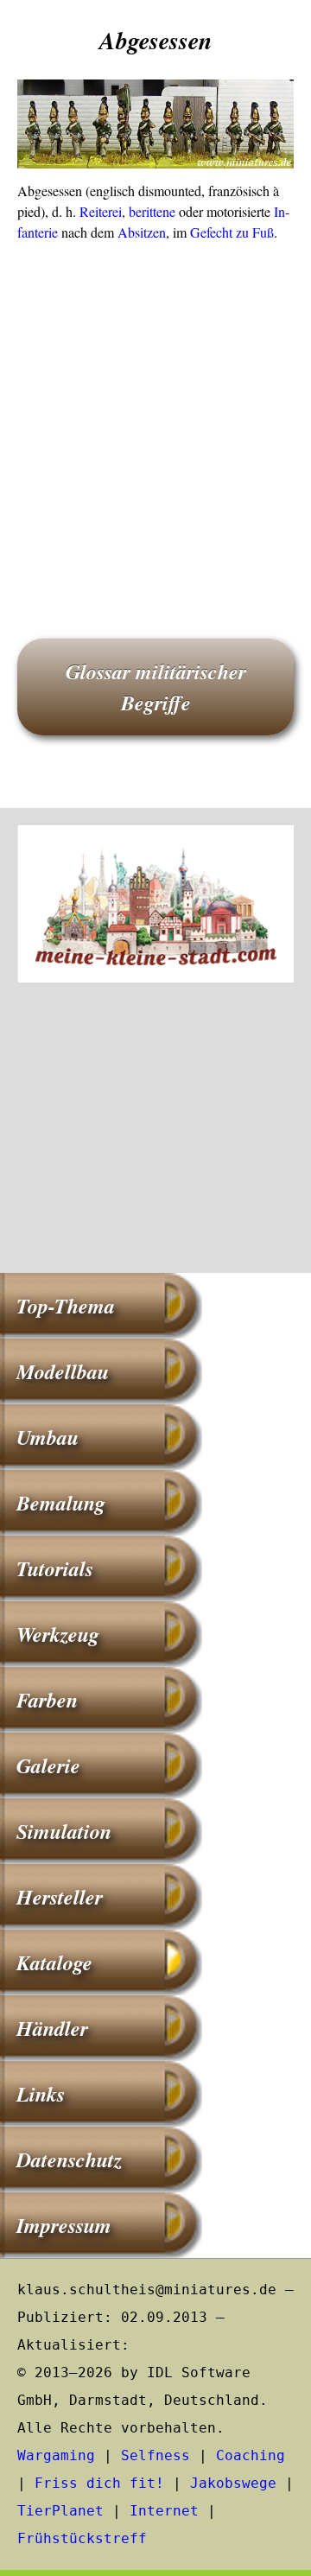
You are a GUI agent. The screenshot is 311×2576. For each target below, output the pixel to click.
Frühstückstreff (82, 2538)
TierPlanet (60, 2511)
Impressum (64, 2225)
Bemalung (61, 1503)
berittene (152, 211)
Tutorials (55, 1568)
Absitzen (142, 232)
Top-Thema (66, 1306)
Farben (47, 1700)
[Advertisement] (155, 416)
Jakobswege (233, 2483)
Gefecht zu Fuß (232, 232)
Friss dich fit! (99, 2483)
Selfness (155, 2455)
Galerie (48, 1765)
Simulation (64, 1831)
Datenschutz (69, 2159)
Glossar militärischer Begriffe (156, 687)
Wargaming (56, 2455)
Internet (164, 2511)
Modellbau (63, 1371)
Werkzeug (58, 1634)
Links (41, 2094)
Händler (52, 2028)
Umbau (48, 1437)
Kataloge (54, 1962)
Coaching (251, 2455)
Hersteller (60, 1897)
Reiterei (101, 211)
